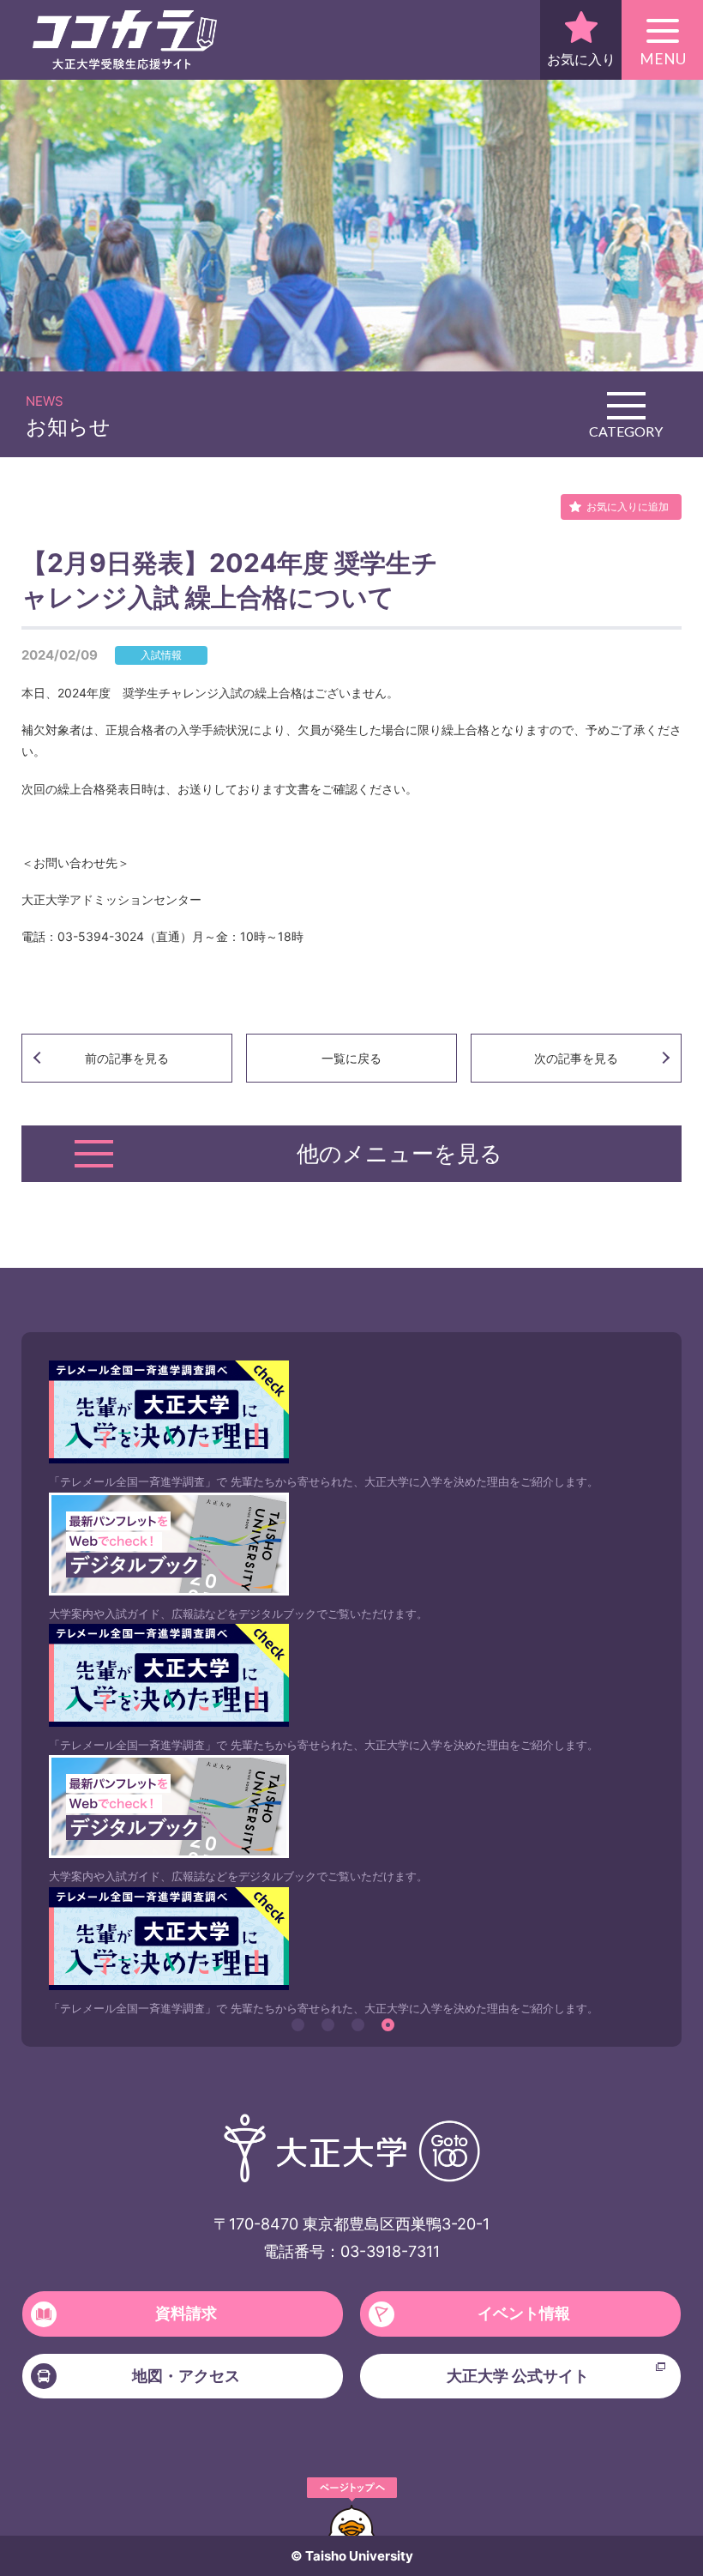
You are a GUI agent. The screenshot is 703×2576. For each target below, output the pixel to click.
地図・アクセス (186, 2376)
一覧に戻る (351, 1058)
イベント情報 (524, 2313)
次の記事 (576, 1058)
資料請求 (186, 2313)
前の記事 (127, 1058)
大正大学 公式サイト (518, 2376)
